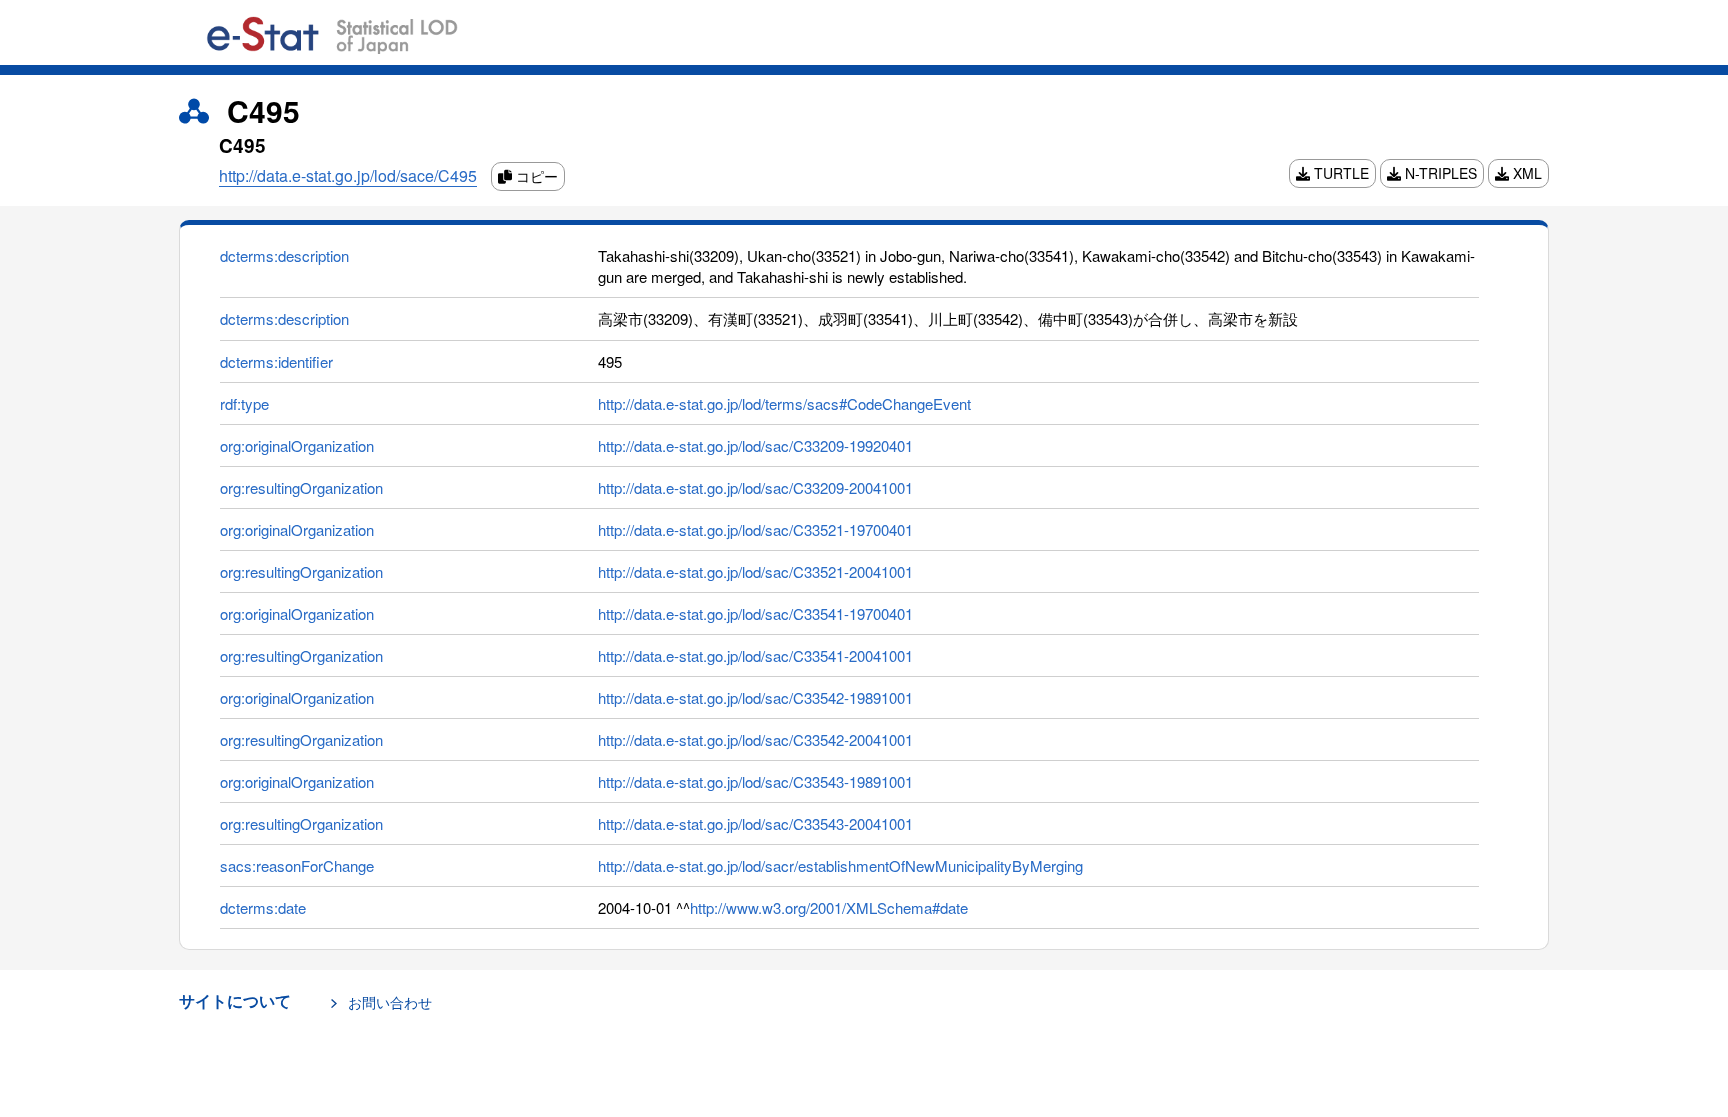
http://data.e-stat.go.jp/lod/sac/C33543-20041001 (755, 823)
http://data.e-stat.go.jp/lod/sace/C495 (348, 175)
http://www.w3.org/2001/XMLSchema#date (829, 907)
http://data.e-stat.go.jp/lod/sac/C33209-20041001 (755, 487)
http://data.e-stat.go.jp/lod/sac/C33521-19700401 (755, 529)
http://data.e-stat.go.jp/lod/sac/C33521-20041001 (755, 571)
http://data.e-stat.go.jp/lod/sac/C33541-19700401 (755, 613)
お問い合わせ (390, 1002)
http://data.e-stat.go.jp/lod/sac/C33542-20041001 (755, 739)
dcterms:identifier (276, 361)
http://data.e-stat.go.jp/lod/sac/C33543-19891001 (755, 781)
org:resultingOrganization (301, 487)
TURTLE (1339, 173)
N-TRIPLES (1439, 173)
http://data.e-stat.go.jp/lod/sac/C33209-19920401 (755, 445)
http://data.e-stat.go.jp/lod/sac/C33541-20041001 (755, 655)
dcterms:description (284, 255)
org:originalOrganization (297, 445)
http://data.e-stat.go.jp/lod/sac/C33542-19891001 (755, 697)
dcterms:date (263, 907)
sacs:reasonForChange (297, 865)
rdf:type (244, 403)
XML (1525, 173)
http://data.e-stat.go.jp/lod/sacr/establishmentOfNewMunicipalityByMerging (840, 865)
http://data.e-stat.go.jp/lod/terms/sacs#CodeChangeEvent (784, 403)
